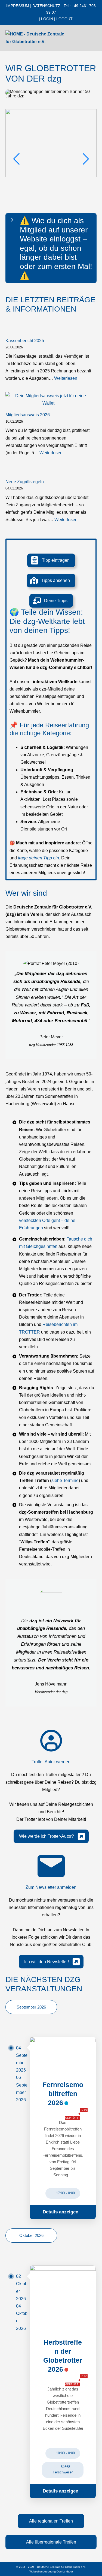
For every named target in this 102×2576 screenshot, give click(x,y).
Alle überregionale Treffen (51, 2542)
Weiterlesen (66, 378)
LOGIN (47, 19)
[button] (51, 560)
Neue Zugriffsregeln (25, 482)
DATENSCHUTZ (46, 6)
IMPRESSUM (18, 6)
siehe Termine (65, 1480)
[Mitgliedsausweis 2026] (48, 399)
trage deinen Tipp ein (38, 858)
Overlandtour (65, 2571)
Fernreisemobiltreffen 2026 (63, 2094)
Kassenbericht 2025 (25, 341)
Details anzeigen (61, 2212)
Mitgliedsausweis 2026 (28, 415)
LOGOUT (64, 19)
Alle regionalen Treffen (51, 2521)
